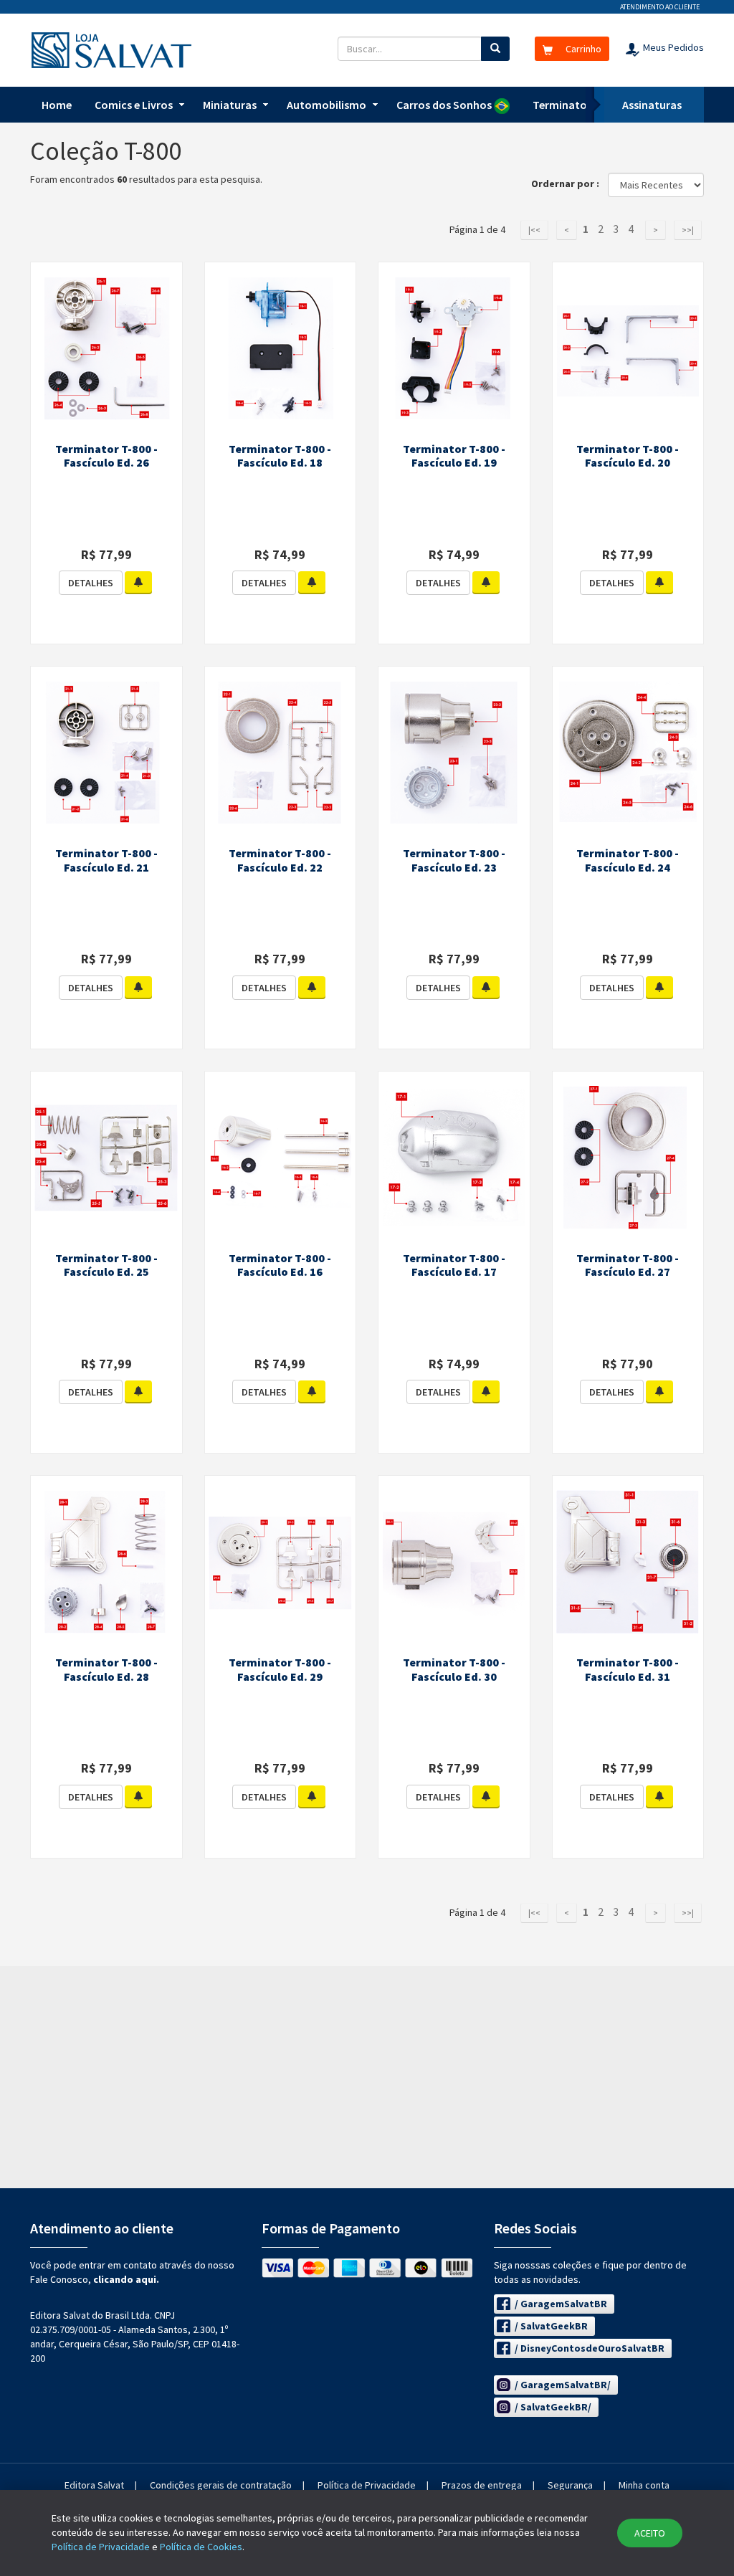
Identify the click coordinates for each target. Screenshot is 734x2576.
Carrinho (582, 49)
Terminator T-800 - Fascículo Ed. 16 (280, 1265)
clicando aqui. (126, 2279)
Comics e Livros (134, 105)
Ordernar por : (568, 183)
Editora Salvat (94, 2485)
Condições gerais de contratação (221, 2485)
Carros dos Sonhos (445, 105)
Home (57, 105)
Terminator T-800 (577, 105)
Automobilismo (327, 105)
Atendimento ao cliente (660, 7)
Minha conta (644, 2485)
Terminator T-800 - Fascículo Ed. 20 (628, 456)
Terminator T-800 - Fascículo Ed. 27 (628, 1265)
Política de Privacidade (367, 2485)
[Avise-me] (138, 583)
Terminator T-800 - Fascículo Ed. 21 (106, 860)
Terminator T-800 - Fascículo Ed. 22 (280, 860)
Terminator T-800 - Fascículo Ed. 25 (106, 1265)
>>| (688, 230)
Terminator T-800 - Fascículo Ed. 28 (106, 1669)
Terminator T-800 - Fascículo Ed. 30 (454, 1669)
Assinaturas (652, 105)
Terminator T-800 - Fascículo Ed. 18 (280, 456)
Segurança (570, 2485)
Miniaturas (230, 105)
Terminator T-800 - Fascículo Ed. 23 (454, 860)
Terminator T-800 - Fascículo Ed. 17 (454, 1265)
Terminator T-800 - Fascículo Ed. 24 (628, 860)
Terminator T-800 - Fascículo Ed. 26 (106, 456)
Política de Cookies (201, 2547)
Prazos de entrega (482, 2485)
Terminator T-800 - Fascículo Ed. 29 (280, 1669)
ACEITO (650, 2533)
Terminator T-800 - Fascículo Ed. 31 (628, 1669)
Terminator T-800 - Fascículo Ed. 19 (454, 456)
